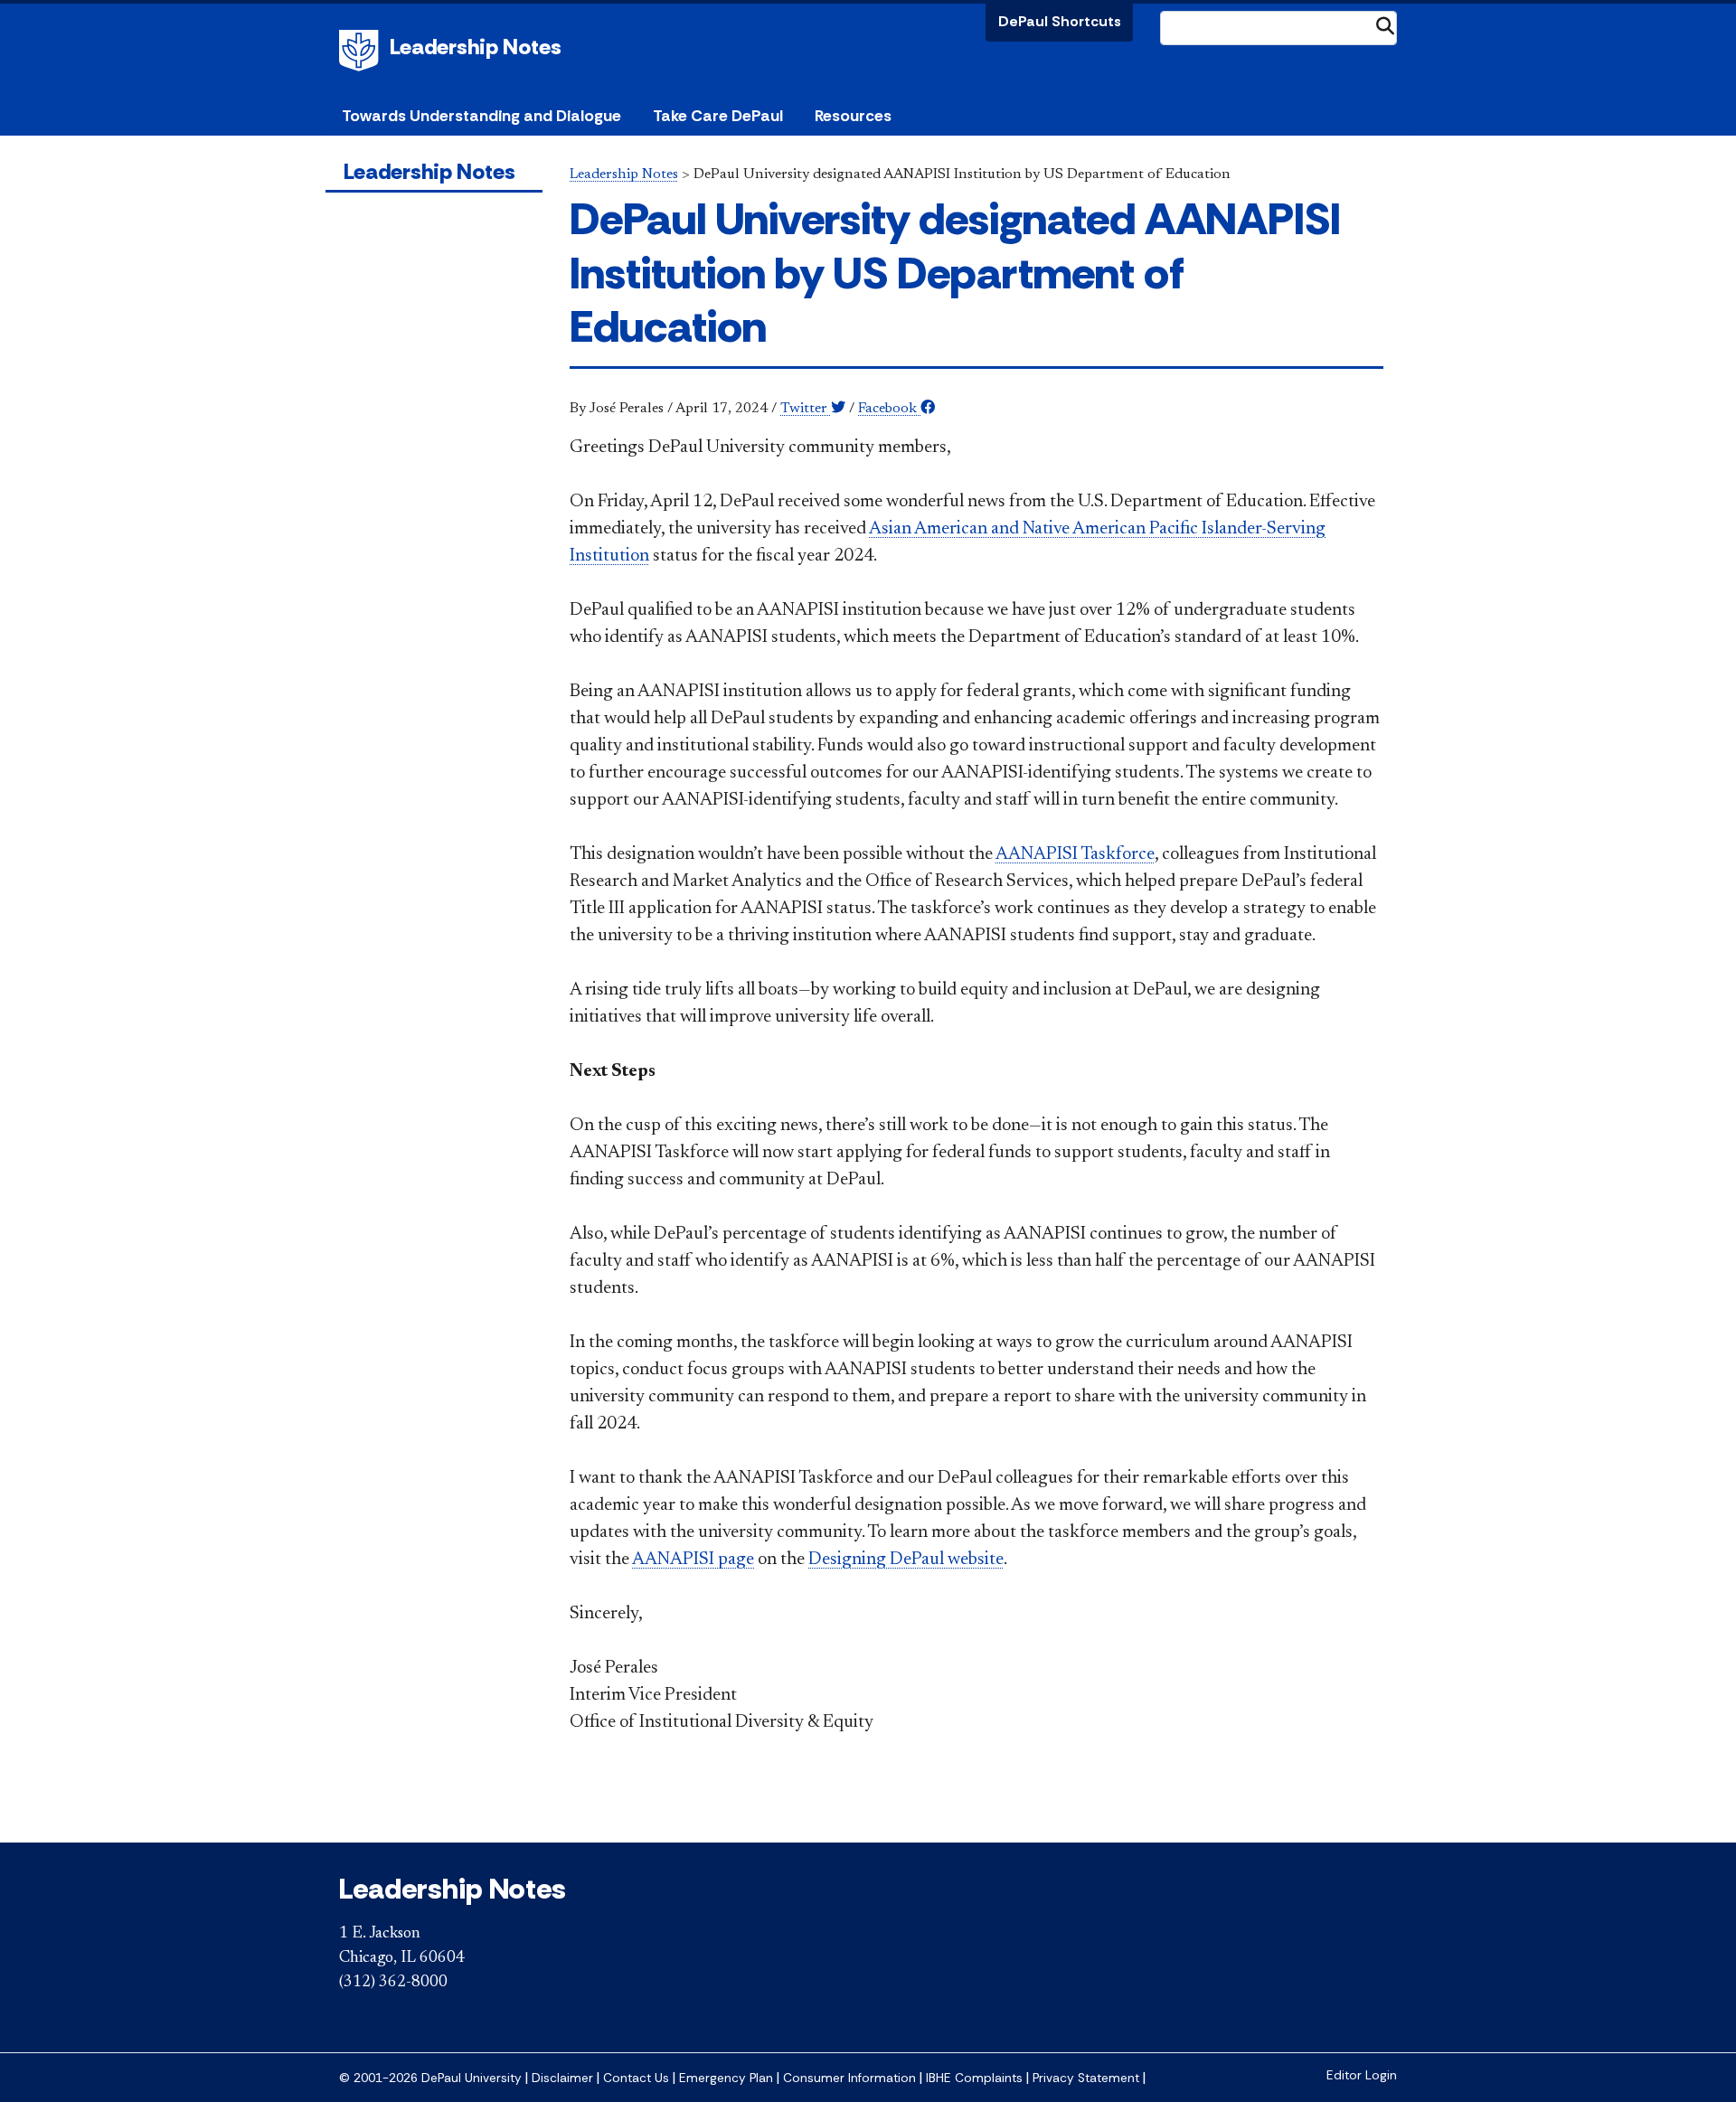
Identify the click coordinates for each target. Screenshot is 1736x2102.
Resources (853, 116)
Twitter (806, 409)
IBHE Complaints (974, 2078)
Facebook (889, 409)
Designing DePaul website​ (906, 1560)
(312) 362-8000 (393, 1983)
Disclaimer (562, 2078)
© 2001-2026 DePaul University (430, 2078)
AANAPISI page (693, 1560)
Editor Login (1362, 2075)
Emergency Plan (726, 2078)
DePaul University (362, 51)
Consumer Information (849, 2078)
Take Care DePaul (718, 116)
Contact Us (636, 2078)
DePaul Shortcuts (1060, 21)
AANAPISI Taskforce (1075, 854)
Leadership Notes (476, 47)
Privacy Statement (1086, 2078)
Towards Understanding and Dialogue (481, 116)
